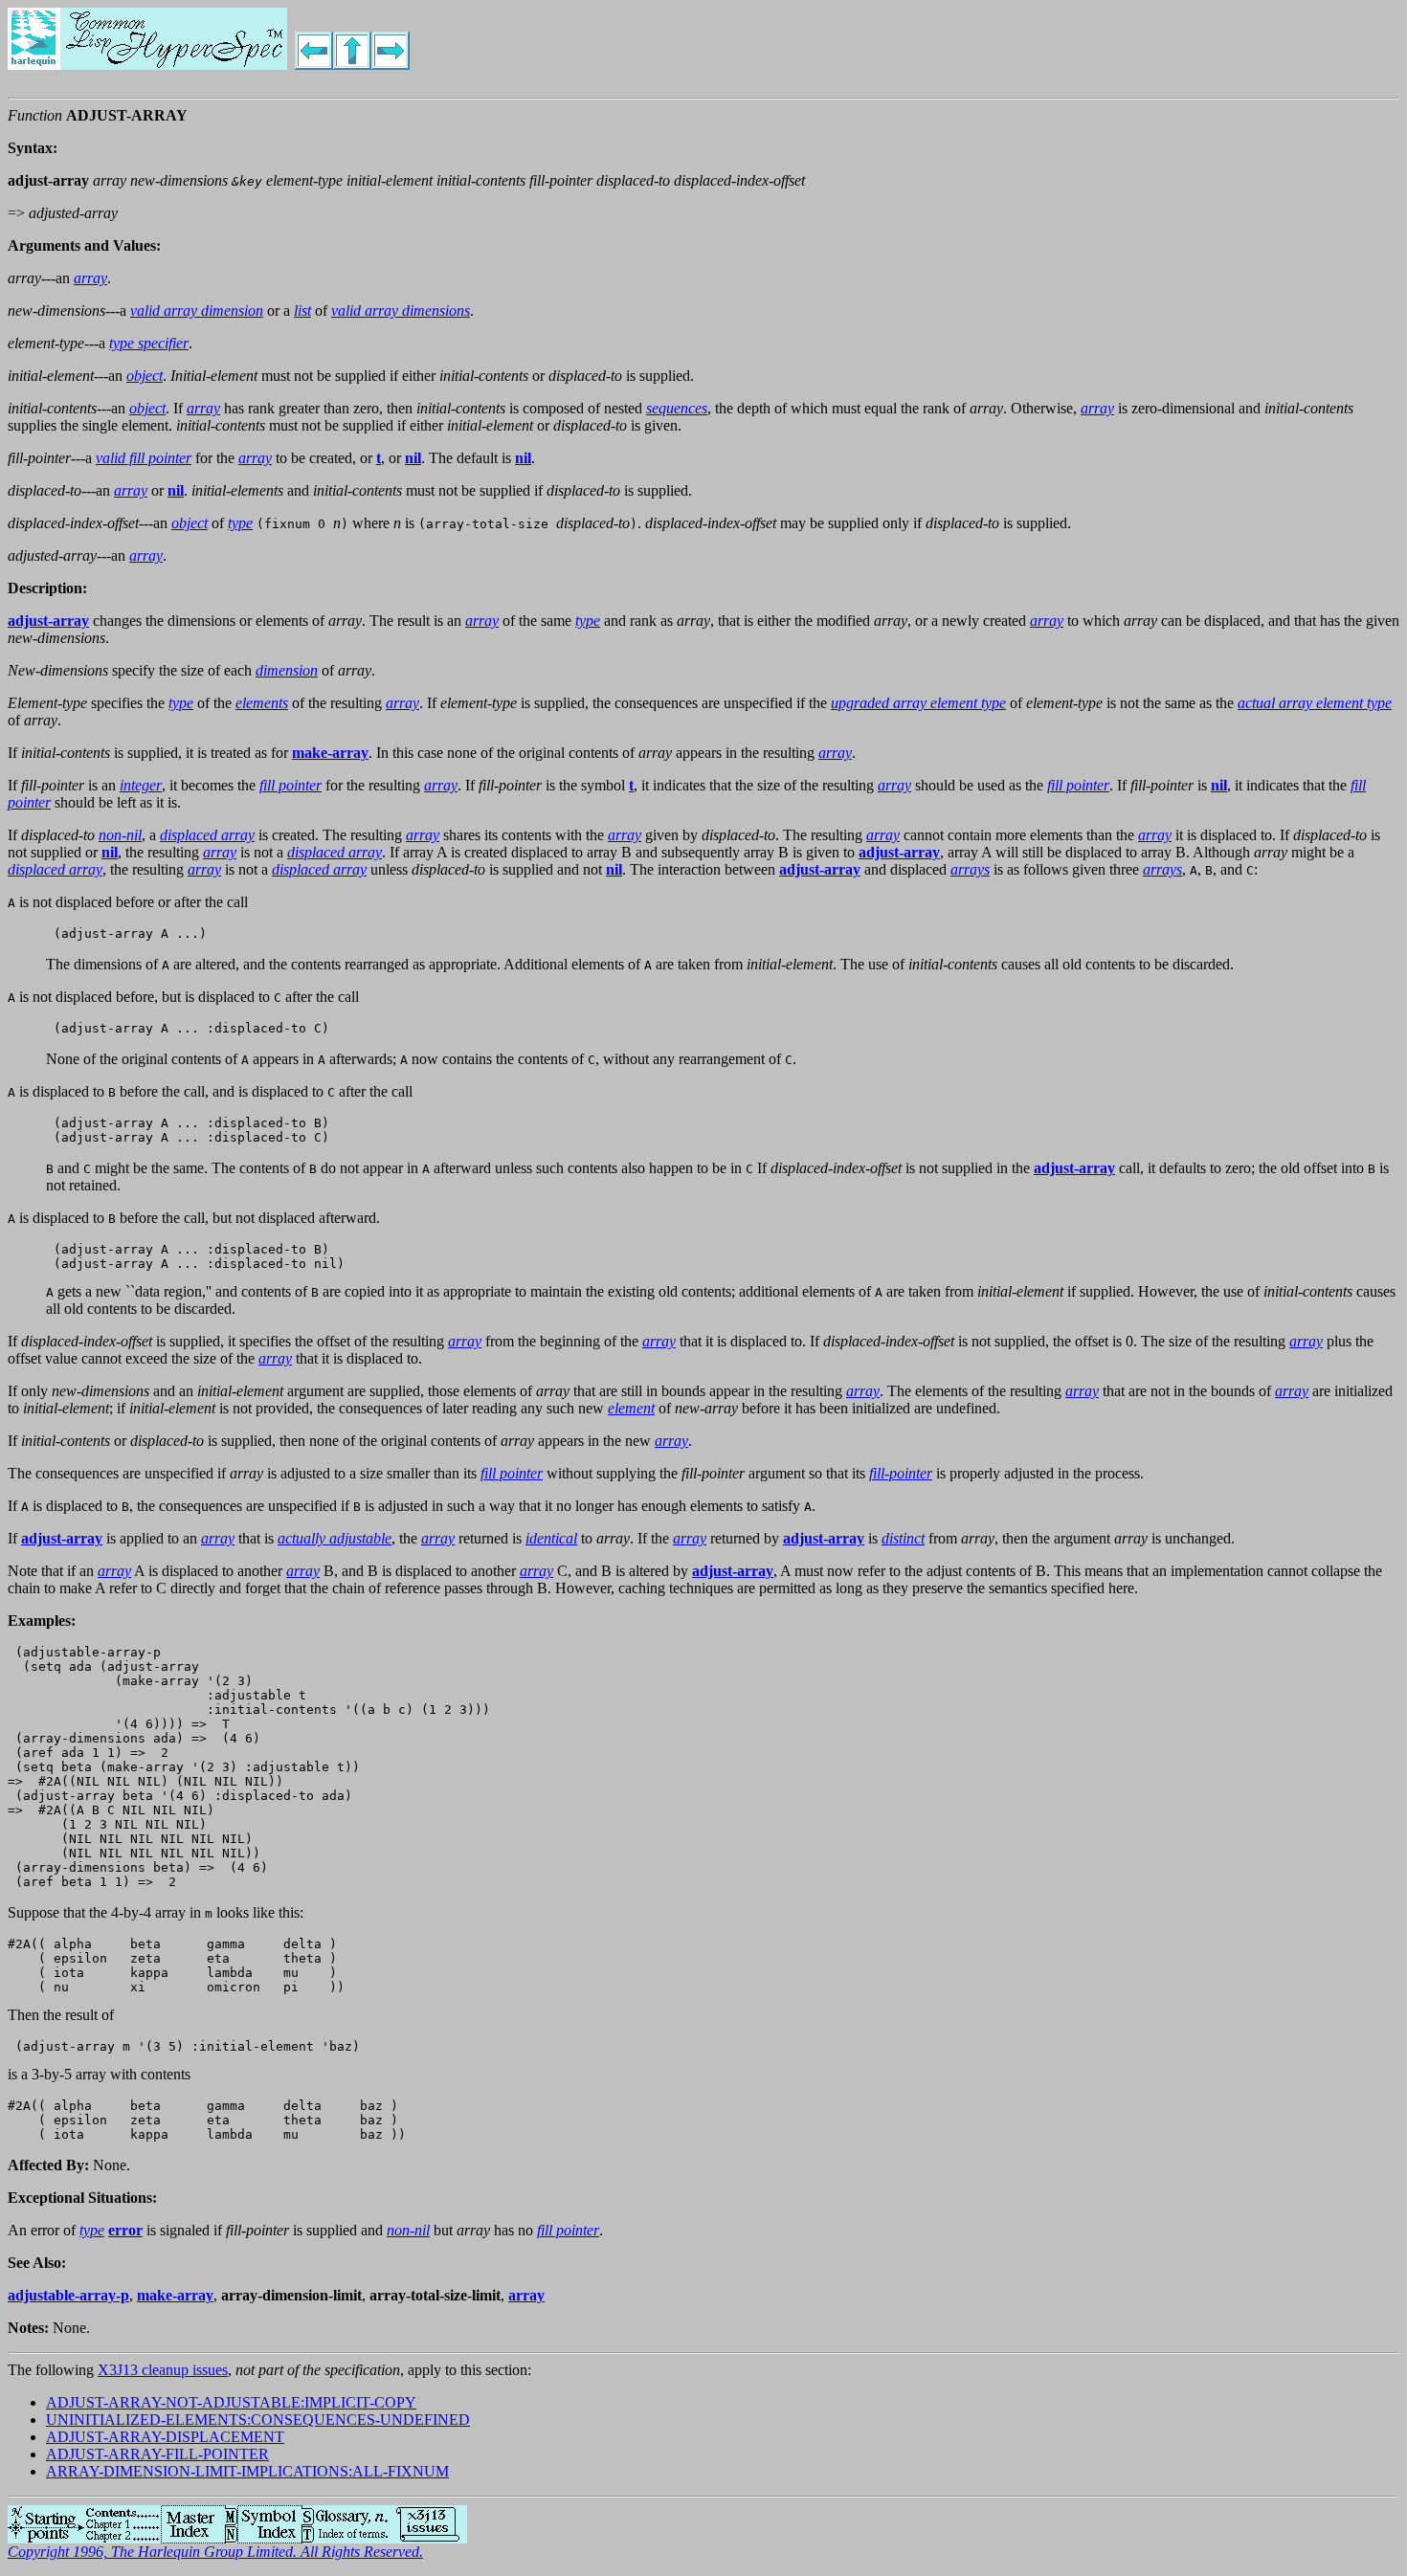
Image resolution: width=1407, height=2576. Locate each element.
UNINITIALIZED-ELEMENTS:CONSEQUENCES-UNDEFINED (258, 2420)
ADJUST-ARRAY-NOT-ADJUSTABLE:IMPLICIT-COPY (231, 2402)
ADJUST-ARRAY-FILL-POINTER (157, 2454)
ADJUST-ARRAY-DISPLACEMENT (165, 2437)
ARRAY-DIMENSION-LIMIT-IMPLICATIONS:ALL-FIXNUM (247, 2471)
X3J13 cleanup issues (163, 2370)
